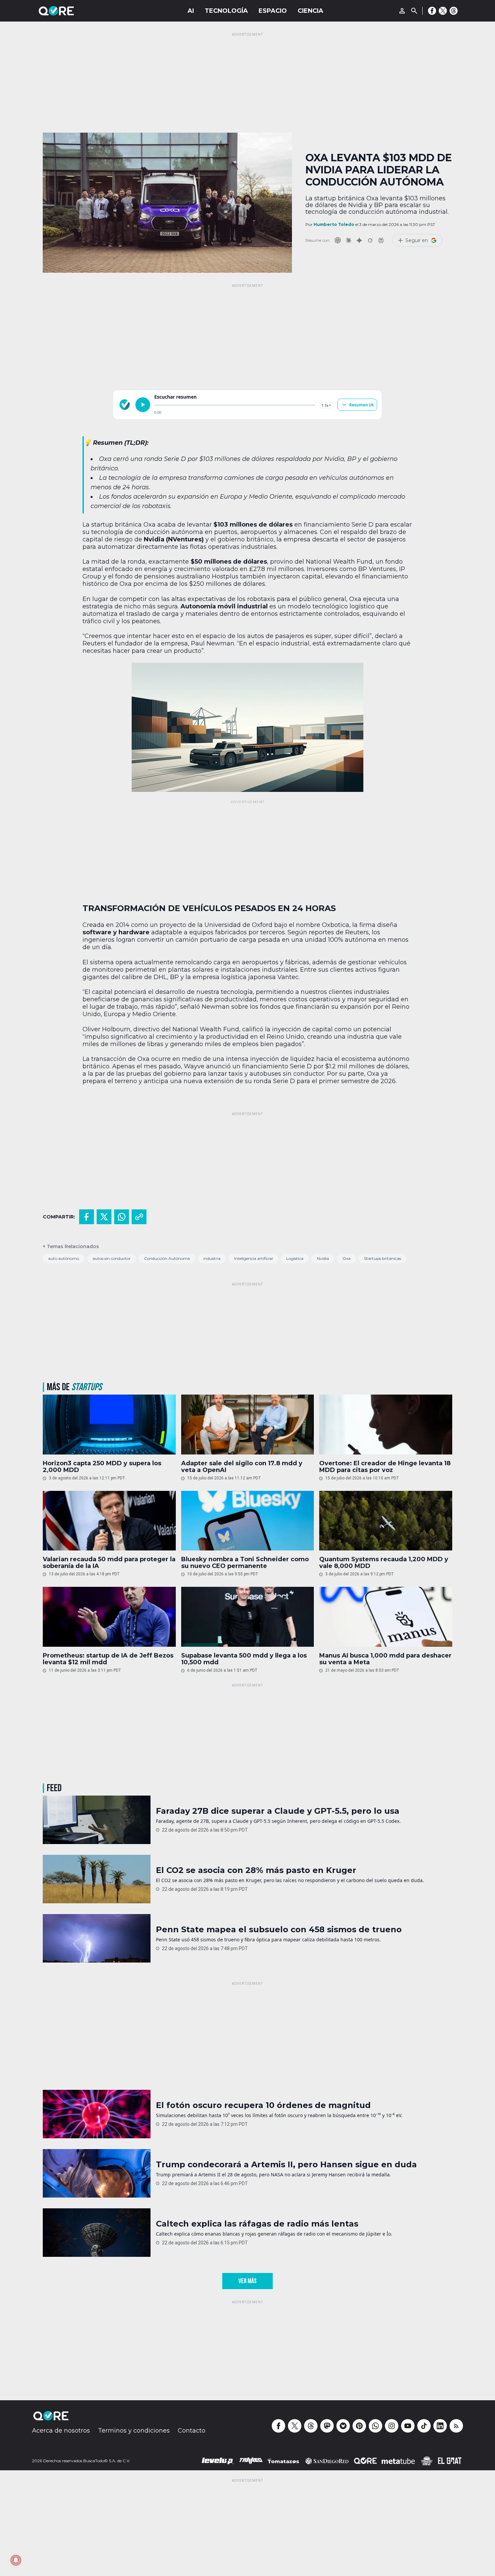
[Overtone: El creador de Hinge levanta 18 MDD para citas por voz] (386, 1425)
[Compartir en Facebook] (87, 1217)
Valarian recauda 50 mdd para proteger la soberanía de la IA (109, 1563)
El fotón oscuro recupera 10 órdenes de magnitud (263, 2105)
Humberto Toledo (334, 224)
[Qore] (75, 11)
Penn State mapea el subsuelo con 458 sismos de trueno (279, 1930)
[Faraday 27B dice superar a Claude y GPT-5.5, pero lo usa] (97, 1820)
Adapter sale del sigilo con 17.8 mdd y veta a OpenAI (242, 1467)
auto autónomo (64, 1258)
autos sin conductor (112, 1258)
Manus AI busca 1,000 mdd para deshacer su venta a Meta (385, 1659)
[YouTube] (408, 2426)
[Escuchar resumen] (143, 405)
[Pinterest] (359, 2426)
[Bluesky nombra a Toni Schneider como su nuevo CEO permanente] (248, 1521)
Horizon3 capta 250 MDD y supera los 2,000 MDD (102, 1467)
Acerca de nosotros (61, 2431)
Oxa (346, 1258)
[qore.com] (125, 405)
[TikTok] (424, 2426)
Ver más (247, 2281)
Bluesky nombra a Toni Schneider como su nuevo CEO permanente (245, 1563)
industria (212, 1258)
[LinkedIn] (440, 2426)
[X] (443, 11)
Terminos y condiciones (134, 2431)
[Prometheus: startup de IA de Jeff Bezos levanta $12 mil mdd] (109, 1617)
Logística (295, 1258)
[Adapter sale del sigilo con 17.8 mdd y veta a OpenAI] (248, 1425)
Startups (87, 1387)
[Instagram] (392, 2426)
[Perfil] (402, 11)
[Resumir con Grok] (370, 240)
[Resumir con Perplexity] (381, 240)
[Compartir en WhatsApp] (122, 1217)
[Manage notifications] (16, 2560)
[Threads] (454, 11)
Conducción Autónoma (167, 1258)
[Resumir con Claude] (349, 240)
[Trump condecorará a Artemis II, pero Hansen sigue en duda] (97, 2173)
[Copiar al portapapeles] (139, 1217)
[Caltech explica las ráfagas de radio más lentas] (97, 2233)
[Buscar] (414, 11)
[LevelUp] (218, 2461)
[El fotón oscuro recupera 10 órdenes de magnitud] (97, 2114)
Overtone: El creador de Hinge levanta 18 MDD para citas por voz (385, 1467)
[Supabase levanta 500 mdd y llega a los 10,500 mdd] (248, 1617)
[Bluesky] (343, 2426)
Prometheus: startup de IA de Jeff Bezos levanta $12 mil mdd (108, 1659)
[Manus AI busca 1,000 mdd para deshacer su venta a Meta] (386, 1617)
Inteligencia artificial (253, 1258)
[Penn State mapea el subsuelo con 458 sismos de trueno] (97, 1938)
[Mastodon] (327, 2426)
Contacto (192, 2431)
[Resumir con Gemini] (359, 240)
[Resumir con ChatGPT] (338, 240)
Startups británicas (383, 1258)
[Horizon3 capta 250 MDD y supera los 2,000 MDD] (109, 1425)
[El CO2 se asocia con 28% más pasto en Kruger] (97, 1879)
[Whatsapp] (375, 2426)
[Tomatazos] (283, 2461)
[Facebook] (432, 11)
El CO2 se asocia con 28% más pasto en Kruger (256, 1870)
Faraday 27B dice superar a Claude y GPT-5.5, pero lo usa (278, 1811)
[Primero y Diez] (427, 2461)
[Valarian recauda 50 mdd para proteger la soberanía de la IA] (109, 1521)
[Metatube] (398, 2461)
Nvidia (323, 1258)
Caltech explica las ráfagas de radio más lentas (257, 2224)
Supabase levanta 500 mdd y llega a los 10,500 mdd (244, 1659)
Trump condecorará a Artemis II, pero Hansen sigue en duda (286, 2165)
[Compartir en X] (104, 1217)
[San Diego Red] (327, 2461)
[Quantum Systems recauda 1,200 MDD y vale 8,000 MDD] (386, 1521)
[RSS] (456, 2426)
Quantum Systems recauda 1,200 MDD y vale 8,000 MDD (384, 1563)
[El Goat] (450, 2461)
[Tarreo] (251, 2461)
